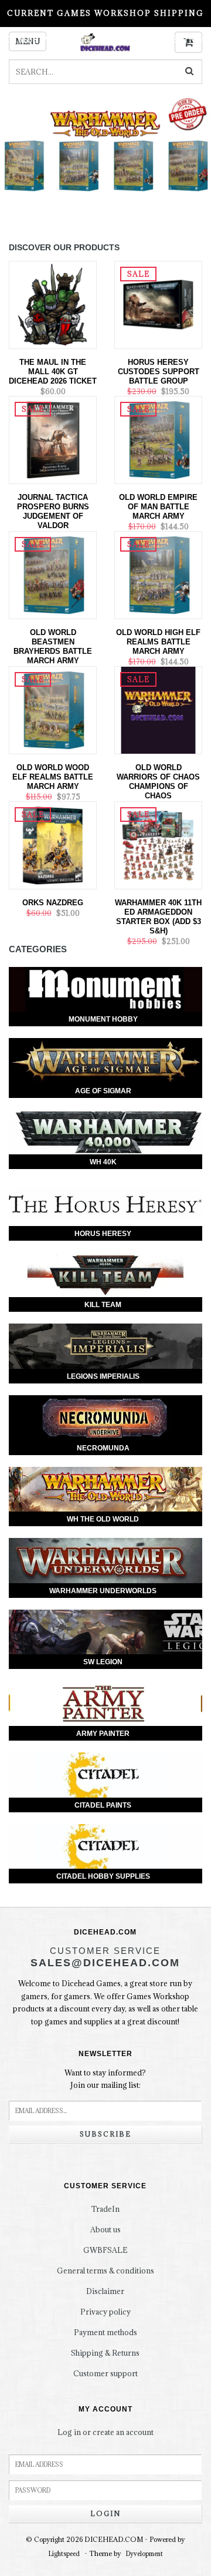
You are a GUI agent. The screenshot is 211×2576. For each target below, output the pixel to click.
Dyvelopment (144, 2554)
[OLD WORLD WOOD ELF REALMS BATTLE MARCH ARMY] (53, 709)
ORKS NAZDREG (53, 903)
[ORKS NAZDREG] (53, 844)
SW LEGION (103, 1662)
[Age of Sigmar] (105, 1061)
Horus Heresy (103, 1234)
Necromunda (103, 1448)
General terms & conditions (105, 2271)
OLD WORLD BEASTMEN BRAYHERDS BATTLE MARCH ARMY (53, 646)
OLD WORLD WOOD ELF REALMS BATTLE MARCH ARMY (53, 777)
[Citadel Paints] (105, 1775)
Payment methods (105, 2332)
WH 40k (103, 1162)
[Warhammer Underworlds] (105, 1561)
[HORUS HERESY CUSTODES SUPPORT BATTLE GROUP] (158, 304)
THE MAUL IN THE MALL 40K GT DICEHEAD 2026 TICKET (53, 372)
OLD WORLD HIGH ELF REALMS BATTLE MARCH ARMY (158, 642)
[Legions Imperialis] (105, 1346)
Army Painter (103, 1734)
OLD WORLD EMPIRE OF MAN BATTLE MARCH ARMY (158, 507)
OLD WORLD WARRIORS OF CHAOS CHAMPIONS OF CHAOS (158, 782)
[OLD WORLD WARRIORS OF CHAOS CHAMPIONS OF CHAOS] (158, 709)
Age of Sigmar (103, 1091)
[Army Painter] (105, 1703)
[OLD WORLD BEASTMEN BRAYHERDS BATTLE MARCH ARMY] (53, 574)
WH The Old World (103, 1519)
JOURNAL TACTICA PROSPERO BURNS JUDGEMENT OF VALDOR (53, 511)
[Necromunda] (105, 1418)
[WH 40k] (105, 1132)
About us (105, 2229)
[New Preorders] (105, 157)
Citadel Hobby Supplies (103, 1876)
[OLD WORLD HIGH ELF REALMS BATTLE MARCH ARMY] (158, 574)
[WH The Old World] (105, 1489)
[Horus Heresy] (105, 1203)
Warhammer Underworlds (103, 1591)
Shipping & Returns (105, 2353)
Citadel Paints (103, 1805)
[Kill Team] (105, 1275)
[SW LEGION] (105, 1632)
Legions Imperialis (103, 1376)
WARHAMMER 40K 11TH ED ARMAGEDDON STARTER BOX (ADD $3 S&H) (158, 917)
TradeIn (105, 2209)
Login (105, 2513)
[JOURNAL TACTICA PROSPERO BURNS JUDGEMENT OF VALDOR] (53, 439)
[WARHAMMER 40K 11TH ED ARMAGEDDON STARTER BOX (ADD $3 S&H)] (158, 844)
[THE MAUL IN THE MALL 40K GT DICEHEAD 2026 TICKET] (53, 304)
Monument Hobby (103, 1019)
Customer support (105, 2373)
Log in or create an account (105, 2432)
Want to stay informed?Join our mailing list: (105, 2079)
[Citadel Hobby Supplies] (105, 1847)
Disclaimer (105, 2291)
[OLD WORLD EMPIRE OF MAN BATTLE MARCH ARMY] (158, 439)
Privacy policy (105, 2312)
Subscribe (105, 2134)
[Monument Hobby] (105, 990)
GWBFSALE (105, 2250)
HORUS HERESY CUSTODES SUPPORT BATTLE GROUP (159, 372)
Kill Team (103, 1305)
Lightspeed (64, 2554)
